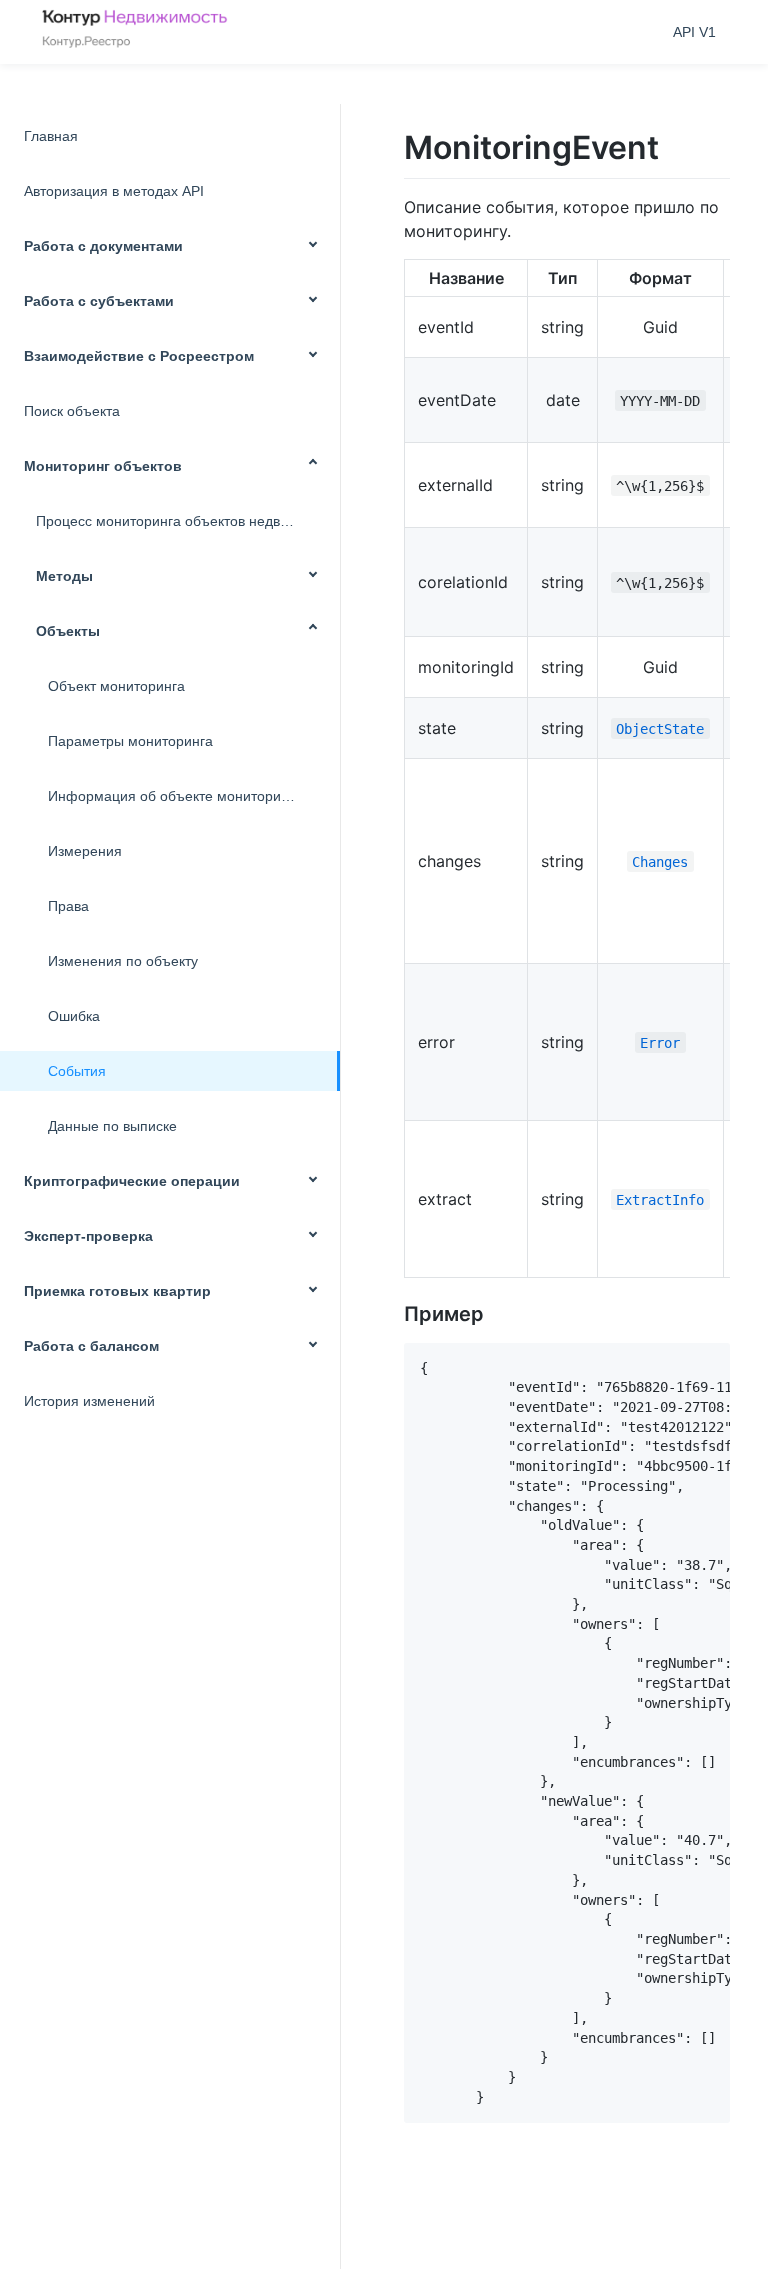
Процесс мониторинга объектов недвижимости (188, 521)
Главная (51, 136)
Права (68, 906)
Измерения (85, 851)
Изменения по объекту (123, 961)
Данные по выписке (112, 1126)
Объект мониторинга (116, 686)
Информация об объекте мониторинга (175, 796)
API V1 (694, 32)
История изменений (89, 1401)
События (77, 1071)
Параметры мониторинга (130, 741)
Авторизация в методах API (114, 191)
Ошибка (74, 1016)
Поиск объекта (72, 411)
